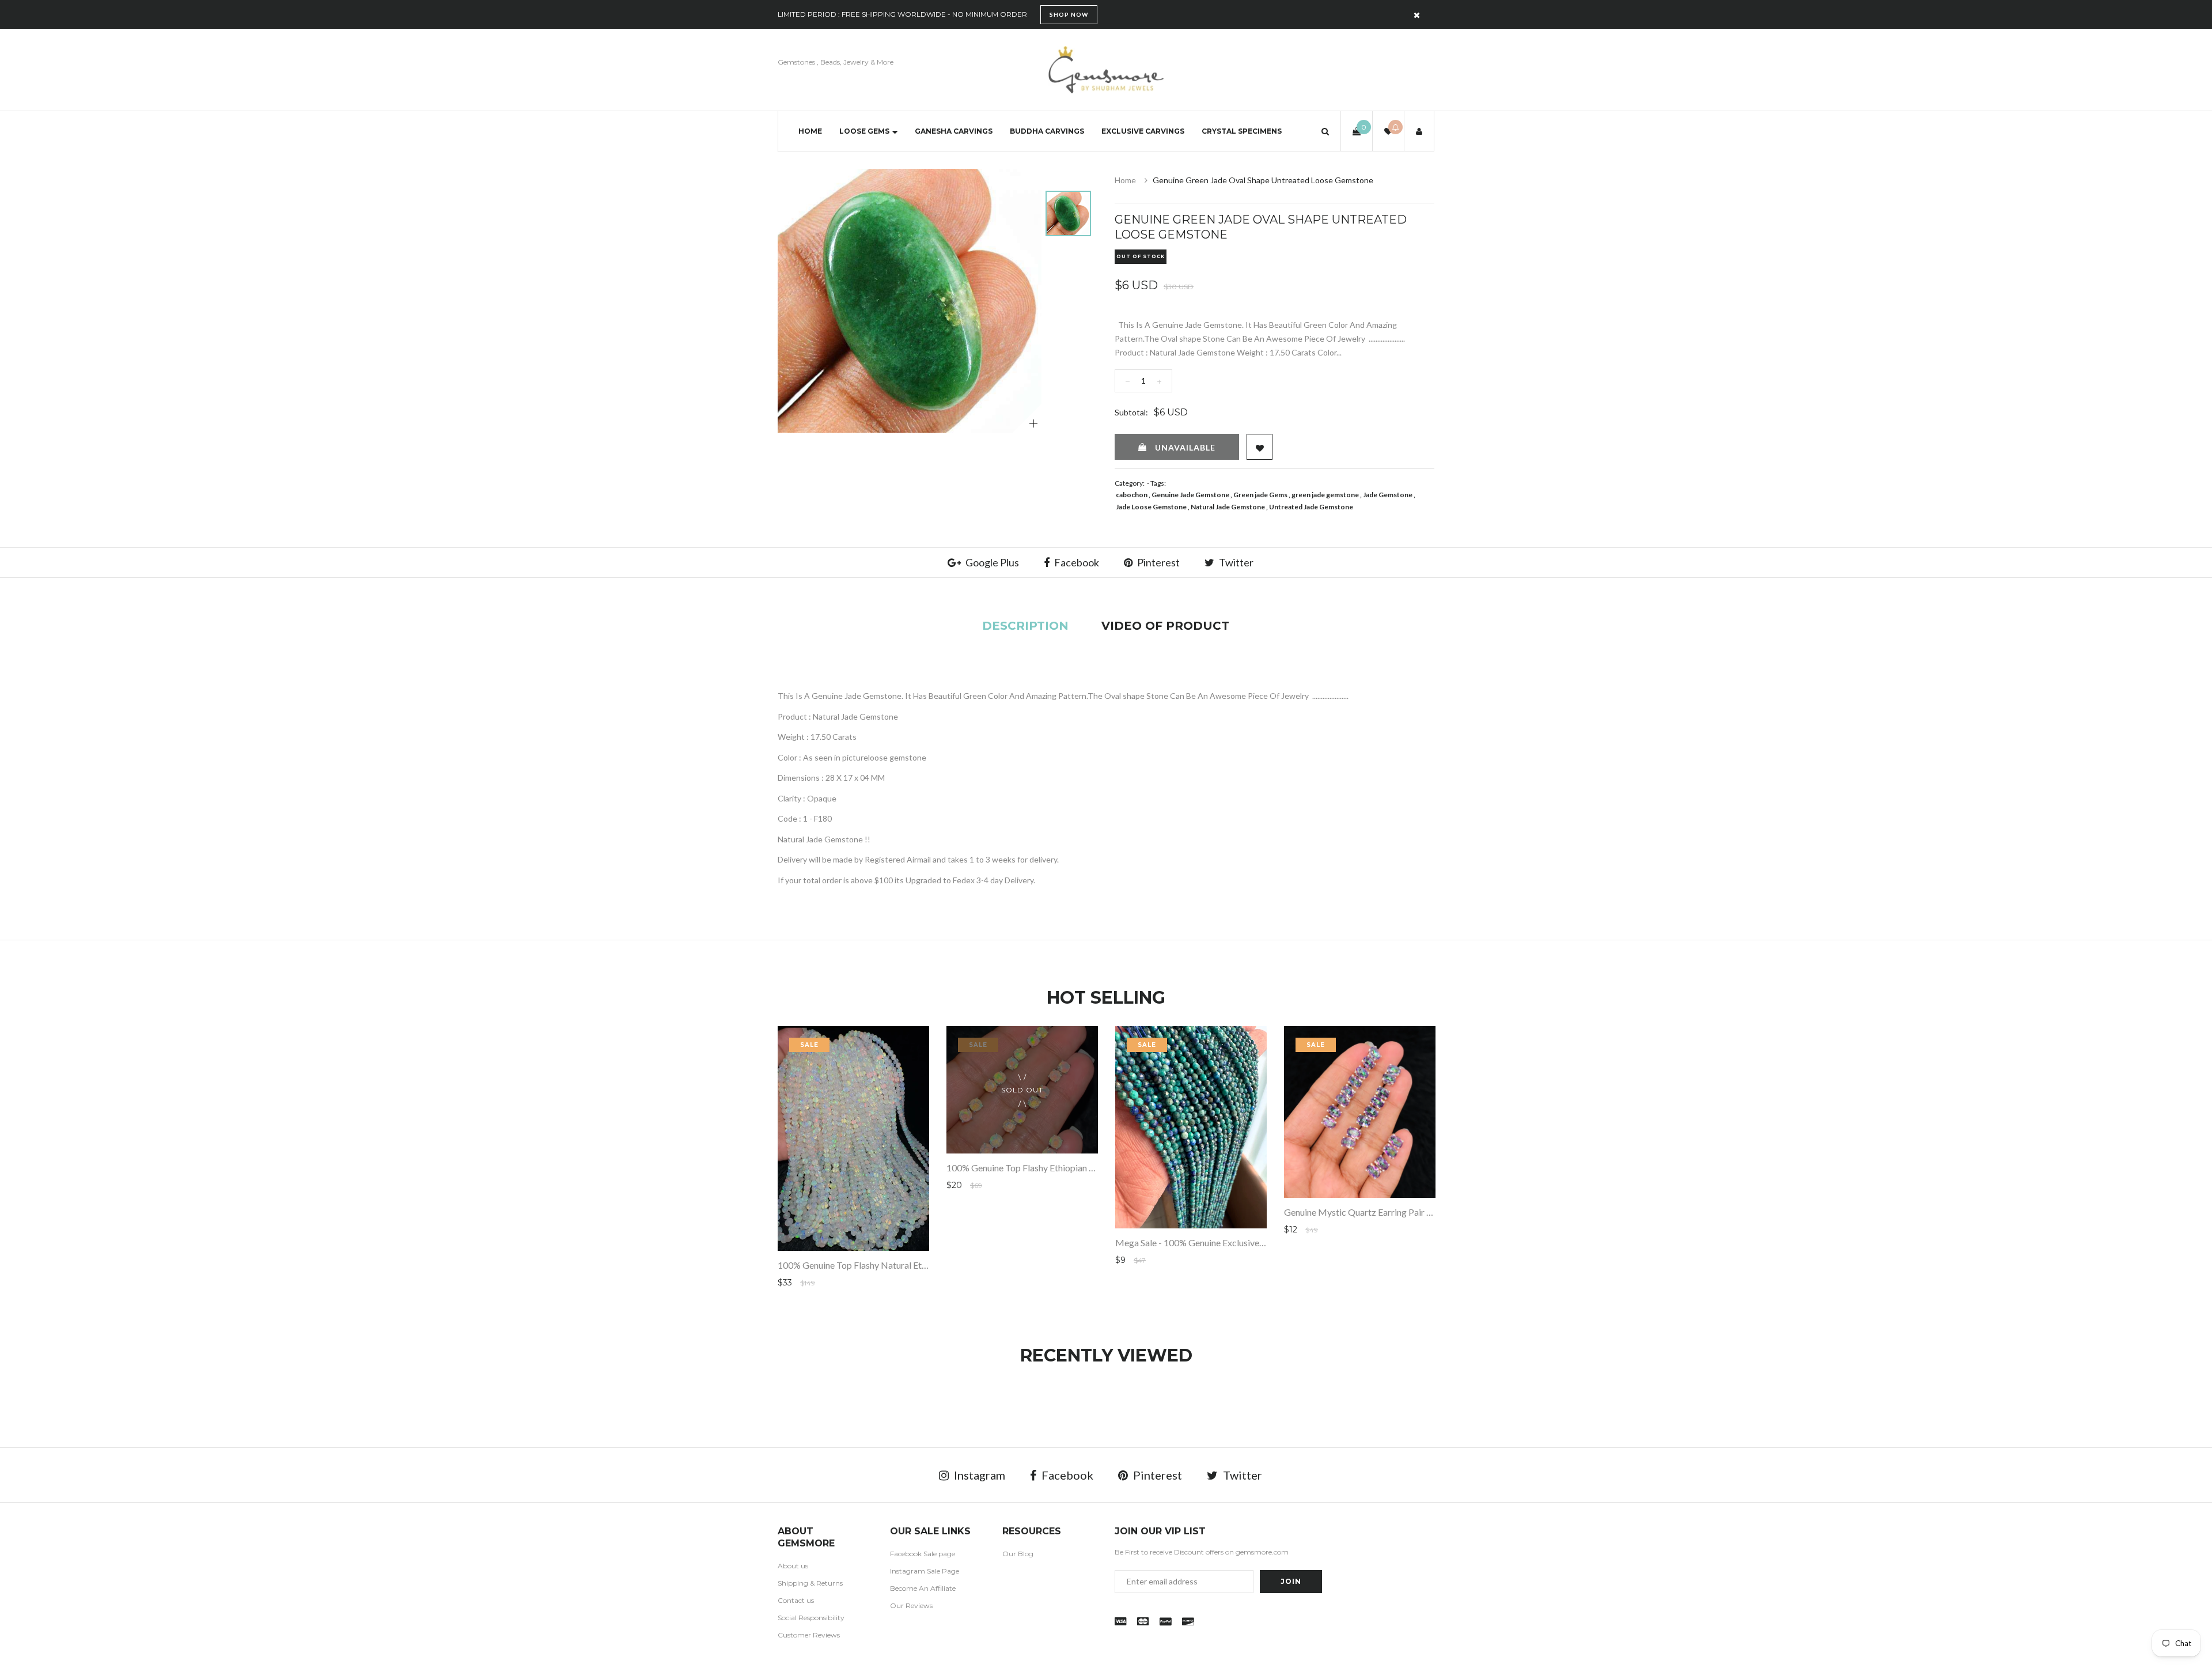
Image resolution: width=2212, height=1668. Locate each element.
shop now (1069, 14)
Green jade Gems (1260, 495)
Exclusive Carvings (1143, 131)
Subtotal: (1131, 412)
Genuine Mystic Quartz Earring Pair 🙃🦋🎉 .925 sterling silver (1410, 1212)
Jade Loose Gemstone (1151, 507)
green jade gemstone (1325, 495)
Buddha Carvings (1047, 131)
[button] (1325, 131)
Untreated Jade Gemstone (1311, 507)
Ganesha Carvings (954, 131)
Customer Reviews (809, 1635)
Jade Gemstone (1388, 495)
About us (793, 1566)
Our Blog (1018, 1554)
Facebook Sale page (923, 1554)
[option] (910, 301)
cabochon (1132, 495)
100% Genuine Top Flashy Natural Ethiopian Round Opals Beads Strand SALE (929, 1265)
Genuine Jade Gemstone (1190, 495)
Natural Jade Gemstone (1228, 507)
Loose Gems (864, 131)
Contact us (796, 1600)
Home (810, 131)
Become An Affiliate (923, 1588)
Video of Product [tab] (1165, 626)
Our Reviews (911, 1605)
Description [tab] (1025, 626)
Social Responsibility (811, 1618)
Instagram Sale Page (925, 1571)
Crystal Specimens (1242, 131)
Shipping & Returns (810, 1583)
